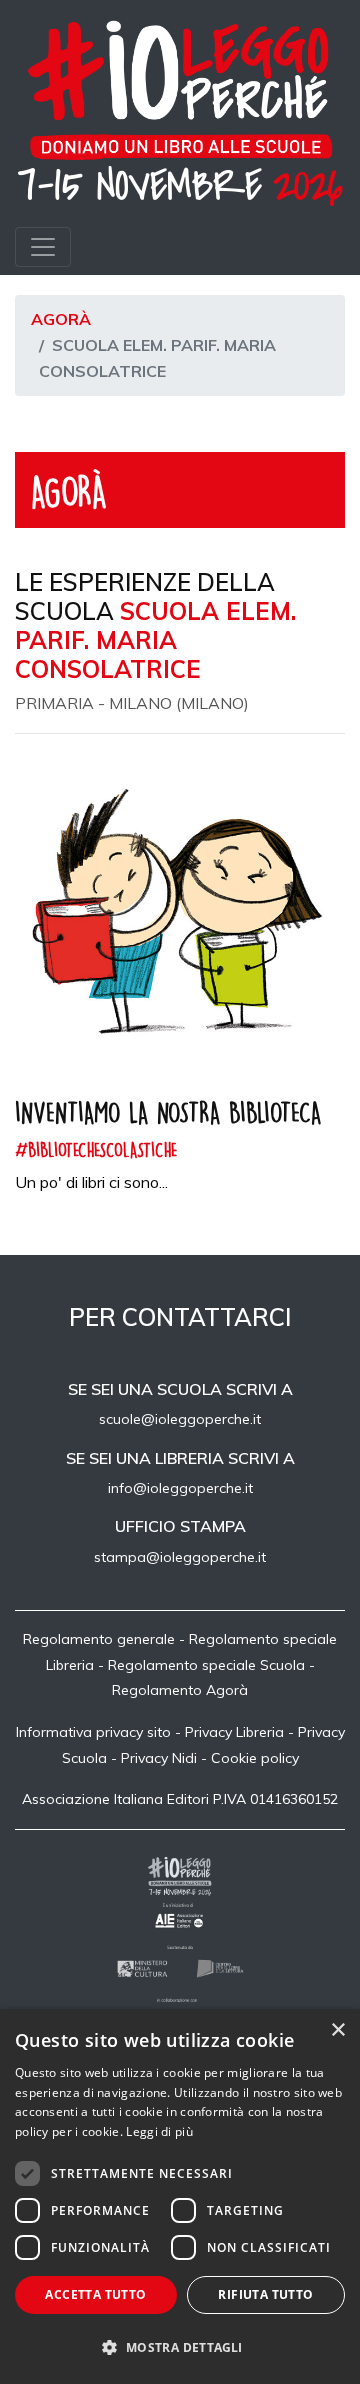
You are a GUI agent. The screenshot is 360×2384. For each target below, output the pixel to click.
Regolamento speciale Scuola (206, 1665)
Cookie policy (255, 1758)
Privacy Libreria (234, 1732)
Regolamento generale (99, 1639)
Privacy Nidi (159, 1758)
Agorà (61, 319)
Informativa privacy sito (93, 1732)
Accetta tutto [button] (95, 2294)
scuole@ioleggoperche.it (180, 1419)
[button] (180, 2348)
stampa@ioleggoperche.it (180, 1557)
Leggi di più (159, 2131)
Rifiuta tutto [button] (265, 2294)
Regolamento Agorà (180, 1690)
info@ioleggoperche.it (180, 1488)
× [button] (337, 2030)
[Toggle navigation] (43, 247)
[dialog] (180, 2196)
